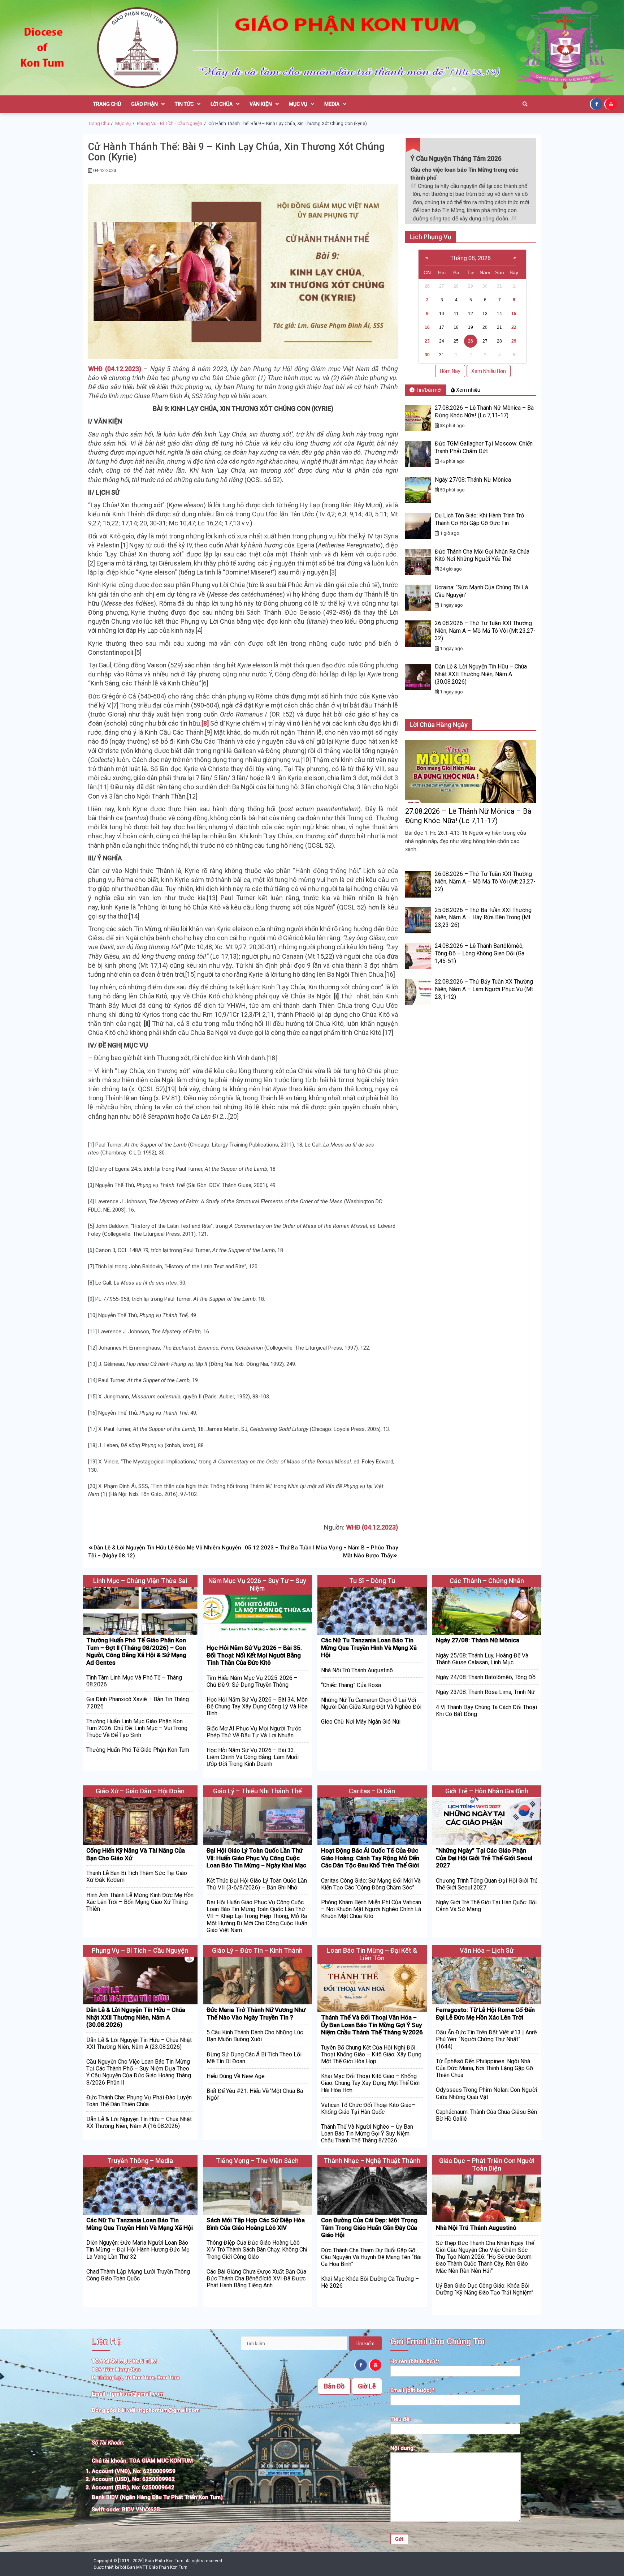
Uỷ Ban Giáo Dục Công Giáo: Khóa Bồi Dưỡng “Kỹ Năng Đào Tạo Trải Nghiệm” (485, 2289)
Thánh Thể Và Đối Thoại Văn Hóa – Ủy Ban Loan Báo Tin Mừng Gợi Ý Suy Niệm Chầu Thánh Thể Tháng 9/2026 (372, 2025)
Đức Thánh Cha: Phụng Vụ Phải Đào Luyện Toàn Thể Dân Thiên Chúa (139, 2101)
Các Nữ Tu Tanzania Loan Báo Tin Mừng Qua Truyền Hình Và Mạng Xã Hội (369, 1648)
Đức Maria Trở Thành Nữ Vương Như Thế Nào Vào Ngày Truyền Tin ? (256, 2013)
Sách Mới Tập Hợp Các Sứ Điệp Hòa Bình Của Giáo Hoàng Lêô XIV (256, 2224)
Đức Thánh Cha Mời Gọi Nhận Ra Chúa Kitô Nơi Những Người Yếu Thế (482, 555)
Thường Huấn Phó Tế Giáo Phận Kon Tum (138, 1750)
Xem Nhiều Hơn (489, 371)
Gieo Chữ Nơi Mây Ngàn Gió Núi (361, 1722)
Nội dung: (403, 2448)
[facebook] (597, 104)
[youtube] (611, 104)
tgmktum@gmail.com (137, 2394)
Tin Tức (184, 104)
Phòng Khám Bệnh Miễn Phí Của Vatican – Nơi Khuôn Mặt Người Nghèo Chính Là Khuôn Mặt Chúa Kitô (371, 1909)
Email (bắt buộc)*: (413, 2390)
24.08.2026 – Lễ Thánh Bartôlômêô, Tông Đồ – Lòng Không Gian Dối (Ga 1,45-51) (480, 953)
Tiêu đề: (400, 2419)
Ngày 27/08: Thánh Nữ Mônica (473, 480)
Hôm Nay (450, 371)
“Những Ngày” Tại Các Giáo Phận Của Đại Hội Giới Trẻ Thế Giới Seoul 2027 (484, 1858)
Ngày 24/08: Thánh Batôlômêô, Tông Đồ (486, 1677)
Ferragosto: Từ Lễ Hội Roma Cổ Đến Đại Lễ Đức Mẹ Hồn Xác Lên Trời (485, 2013)
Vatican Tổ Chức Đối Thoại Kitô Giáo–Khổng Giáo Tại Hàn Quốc (368, 2108)
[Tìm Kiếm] (525, 104)
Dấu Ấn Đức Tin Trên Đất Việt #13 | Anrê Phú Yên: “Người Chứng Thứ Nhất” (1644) (486, 2039)
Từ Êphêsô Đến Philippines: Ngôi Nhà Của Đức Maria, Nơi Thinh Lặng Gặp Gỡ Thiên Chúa (484, 2068)
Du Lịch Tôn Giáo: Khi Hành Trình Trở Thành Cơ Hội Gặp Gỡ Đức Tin (479, 519)
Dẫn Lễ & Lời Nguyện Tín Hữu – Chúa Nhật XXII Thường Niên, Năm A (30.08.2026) (481, 674)
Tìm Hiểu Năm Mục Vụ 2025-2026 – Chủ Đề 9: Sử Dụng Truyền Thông (252, 1681)
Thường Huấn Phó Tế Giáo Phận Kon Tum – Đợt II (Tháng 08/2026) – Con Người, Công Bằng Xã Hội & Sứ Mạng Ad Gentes (136, 1651)
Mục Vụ (298, 104)
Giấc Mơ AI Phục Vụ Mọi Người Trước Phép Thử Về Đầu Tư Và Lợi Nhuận (254, 1732)
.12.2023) (128, 369)
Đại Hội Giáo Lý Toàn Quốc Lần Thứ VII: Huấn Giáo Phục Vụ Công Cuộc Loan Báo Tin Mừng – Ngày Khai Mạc (256, 1858)
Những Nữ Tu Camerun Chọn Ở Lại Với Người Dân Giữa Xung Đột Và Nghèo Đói (371, 1703)
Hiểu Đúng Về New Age (236, 2076)
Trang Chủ (107, 104)
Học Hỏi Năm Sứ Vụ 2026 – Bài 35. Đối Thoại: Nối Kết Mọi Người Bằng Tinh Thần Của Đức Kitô (254, 1655)
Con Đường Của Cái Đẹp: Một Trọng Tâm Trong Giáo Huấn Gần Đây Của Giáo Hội (369, 2227)
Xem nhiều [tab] (468, 390)
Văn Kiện (261, 104)
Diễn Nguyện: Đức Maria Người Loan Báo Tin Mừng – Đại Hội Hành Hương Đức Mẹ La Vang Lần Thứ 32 (138, 2250)
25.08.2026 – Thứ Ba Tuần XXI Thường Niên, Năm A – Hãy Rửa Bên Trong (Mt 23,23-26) (483, 918)
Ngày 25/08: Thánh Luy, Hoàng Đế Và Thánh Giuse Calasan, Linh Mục (482, 1659)
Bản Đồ (334, 2386)
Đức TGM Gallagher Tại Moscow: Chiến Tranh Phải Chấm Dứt (484, 447)
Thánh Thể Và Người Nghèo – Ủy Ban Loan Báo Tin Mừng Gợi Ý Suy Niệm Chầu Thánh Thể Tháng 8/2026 (367, 2134)
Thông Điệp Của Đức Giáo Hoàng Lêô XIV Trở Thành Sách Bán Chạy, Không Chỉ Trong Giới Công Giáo (257, 2250)
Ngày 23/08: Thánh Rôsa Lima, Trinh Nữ (485, 1692)
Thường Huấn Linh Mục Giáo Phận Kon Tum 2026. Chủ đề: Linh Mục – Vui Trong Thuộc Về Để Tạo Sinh (137, 1728)
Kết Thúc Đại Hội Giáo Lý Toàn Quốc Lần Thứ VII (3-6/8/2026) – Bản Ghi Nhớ (257, 1884)
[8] (205, 723)
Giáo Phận (144, 104)
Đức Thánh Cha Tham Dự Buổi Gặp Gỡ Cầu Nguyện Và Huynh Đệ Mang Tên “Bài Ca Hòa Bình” (371, 2257)
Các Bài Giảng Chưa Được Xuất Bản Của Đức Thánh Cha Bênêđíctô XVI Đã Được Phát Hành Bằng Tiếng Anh (256, 2278)
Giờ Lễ (367, 2386)
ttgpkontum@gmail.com (169, 2410)
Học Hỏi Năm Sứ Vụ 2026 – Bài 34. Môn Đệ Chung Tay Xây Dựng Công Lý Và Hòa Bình (257, 1706)
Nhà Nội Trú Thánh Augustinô (357, 1670)
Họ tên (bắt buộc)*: (415, 2361)
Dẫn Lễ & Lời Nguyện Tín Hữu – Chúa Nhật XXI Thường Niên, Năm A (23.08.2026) (139, 2043)
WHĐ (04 (101, 369)
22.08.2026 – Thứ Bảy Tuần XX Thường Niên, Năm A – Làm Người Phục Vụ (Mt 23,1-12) (484, 989)
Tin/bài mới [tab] (428, 390)
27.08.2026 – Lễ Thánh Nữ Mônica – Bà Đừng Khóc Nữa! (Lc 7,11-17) (484, 412)
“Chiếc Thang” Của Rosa (351, 1685)
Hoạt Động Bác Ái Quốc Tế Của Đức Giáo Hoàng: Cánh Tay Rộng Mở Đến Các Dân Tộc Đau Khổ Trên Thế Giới (370, 1858)
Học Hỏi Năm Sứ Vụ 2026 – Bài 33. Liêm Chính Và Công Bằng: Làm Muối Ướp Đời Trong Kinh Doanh (253, 1757)
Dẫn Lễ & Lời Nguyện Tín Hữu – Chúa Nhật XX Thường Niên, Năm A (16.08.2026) (139, 2123)
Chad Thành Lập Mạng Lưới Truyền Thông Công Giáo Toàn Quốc (138, 2275)
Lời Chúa (222, 104)
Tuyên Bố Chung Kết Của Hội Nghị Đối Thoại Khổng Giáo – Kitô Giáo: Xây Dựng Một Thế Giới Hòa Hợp (371, 2054)
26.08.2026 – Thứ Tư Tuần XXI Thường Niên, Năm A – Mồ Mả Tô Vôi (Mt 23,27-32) (485, 631)
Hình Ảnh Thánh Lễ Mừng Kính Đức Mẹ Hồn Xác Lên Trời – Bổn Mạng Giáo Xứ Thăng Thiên (140, 1902)
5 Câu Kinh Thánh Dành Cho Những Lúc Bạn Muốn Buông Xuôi (255, 2036)
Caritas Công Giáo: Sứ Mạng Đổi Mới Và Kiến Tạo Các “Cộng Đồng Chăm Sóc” (371, 1884)
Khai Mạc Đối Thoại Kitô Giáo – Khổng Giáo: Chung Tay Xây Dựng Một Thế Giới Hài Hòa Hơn (370, 2083)
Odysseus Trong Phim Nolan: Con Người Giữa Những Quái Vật (486, 2093)
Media (332, 104)
